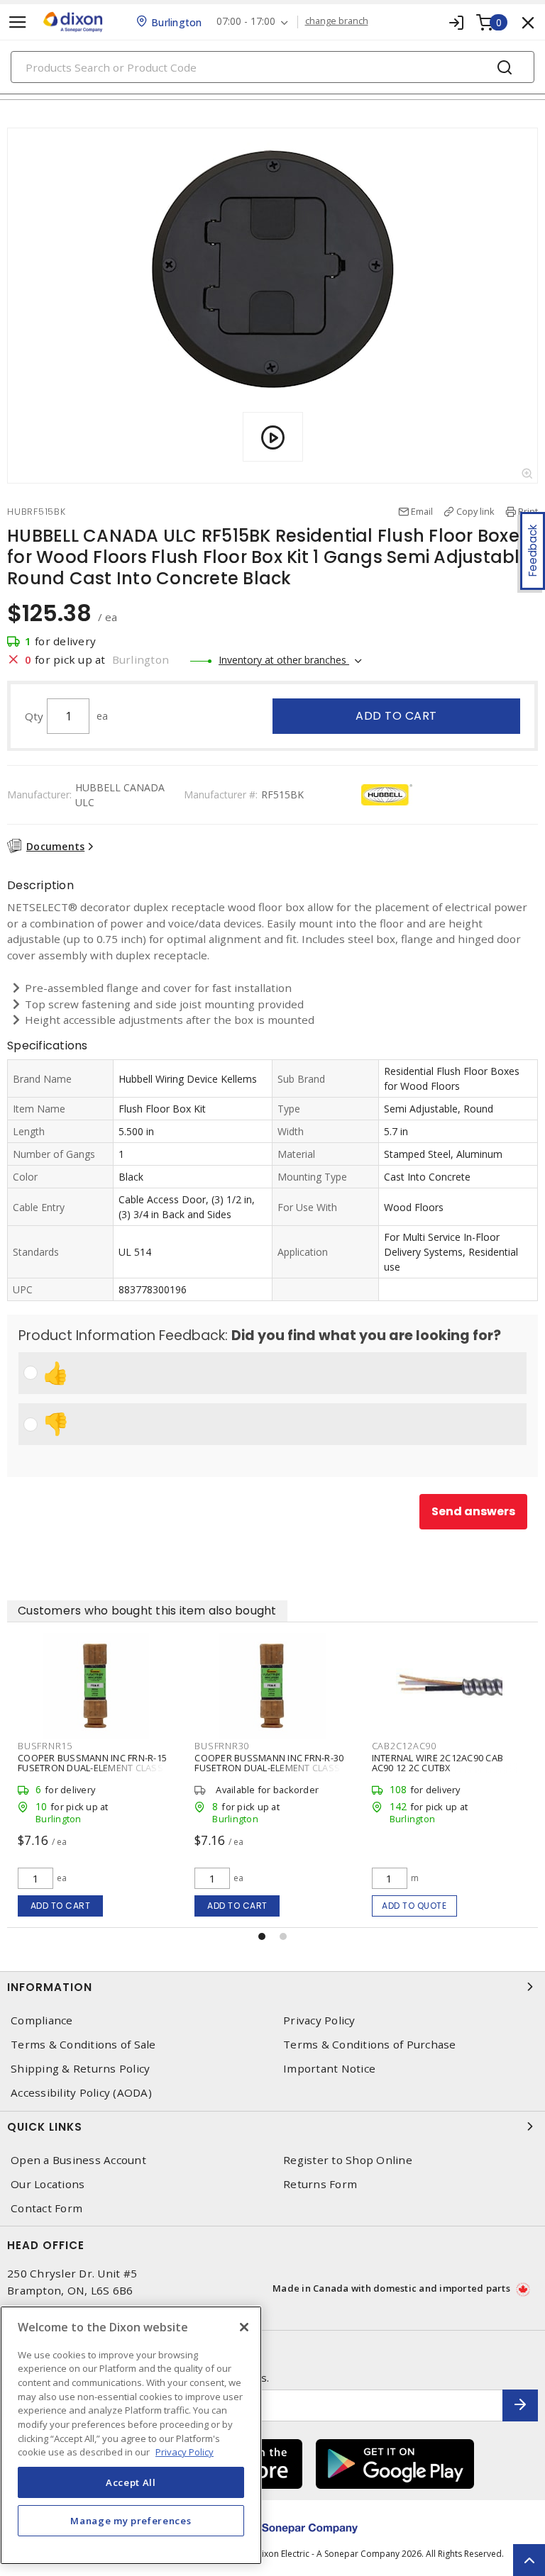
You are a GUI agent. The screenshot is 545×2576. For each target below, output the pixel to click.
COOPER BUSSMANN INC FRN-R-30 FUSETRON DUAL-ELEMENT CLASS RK (269, 1768)
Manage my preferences (131, 2521)
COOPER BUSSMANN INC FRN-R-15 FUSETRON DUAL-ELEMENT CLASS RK (92, 1768)
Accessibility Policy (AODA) (81, 2093)
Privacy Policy (319, 2020)
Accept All (131, 2482)
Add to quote (414, 1906)
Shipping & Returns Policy (80, 2069)
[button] (262, 1936)
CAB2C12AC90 (404, 1746)
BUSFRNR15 (45, 1746)
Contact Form (46, 2208)
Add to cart (396, 716)
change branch (337, 21)
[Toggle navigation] (18, 22)
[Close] (244, 2327)
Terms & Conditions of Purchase (370, 2045)
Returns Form (320, 2184)
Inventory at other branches (284, 660)
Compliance (42, 2020)
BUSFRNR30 (222, 1746)
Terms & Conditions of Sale (83, 2045)
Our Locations (48, 2184)
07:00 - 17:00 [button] (246, 22)
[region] (131, 2435)
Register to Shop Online (348, 2160)
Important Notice (329, 2069)
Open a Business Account (78, 2160)
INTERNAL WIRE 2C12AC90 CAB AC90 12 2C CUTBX (438, 1763)
